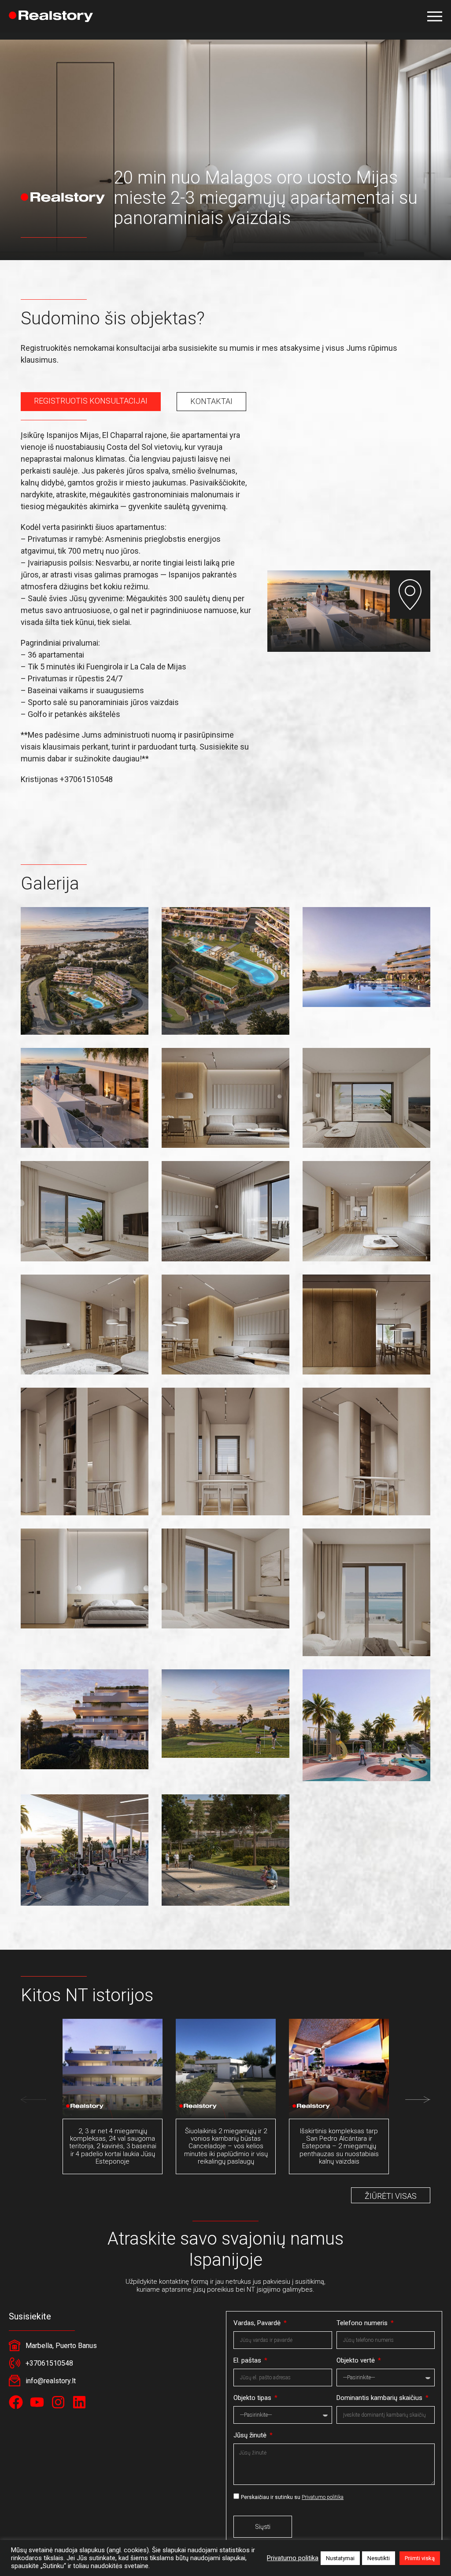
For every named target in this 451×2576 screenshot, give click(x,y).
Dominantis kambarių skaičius (380, 2398)
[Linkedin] (79, 2402)
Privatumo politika (323, 2497)
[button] (435, 16)
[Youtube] (37, 2402)
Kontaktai (211, 401)
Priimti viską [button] (420, 2558)
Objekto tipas (253, 2398)
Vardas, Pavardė (258, 2323)
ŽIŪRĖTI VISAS (391, 2196)
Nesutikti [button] (379, 2558)
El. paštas (248, 2360)
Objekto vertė (357, 2360)
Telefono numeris (363, 2323)
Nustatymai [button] (340, 2558)
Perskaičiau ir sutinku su (292, 2497)
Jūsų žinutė (251, 2435)
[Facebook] (16, 2402)
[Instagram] (58, 2402)
